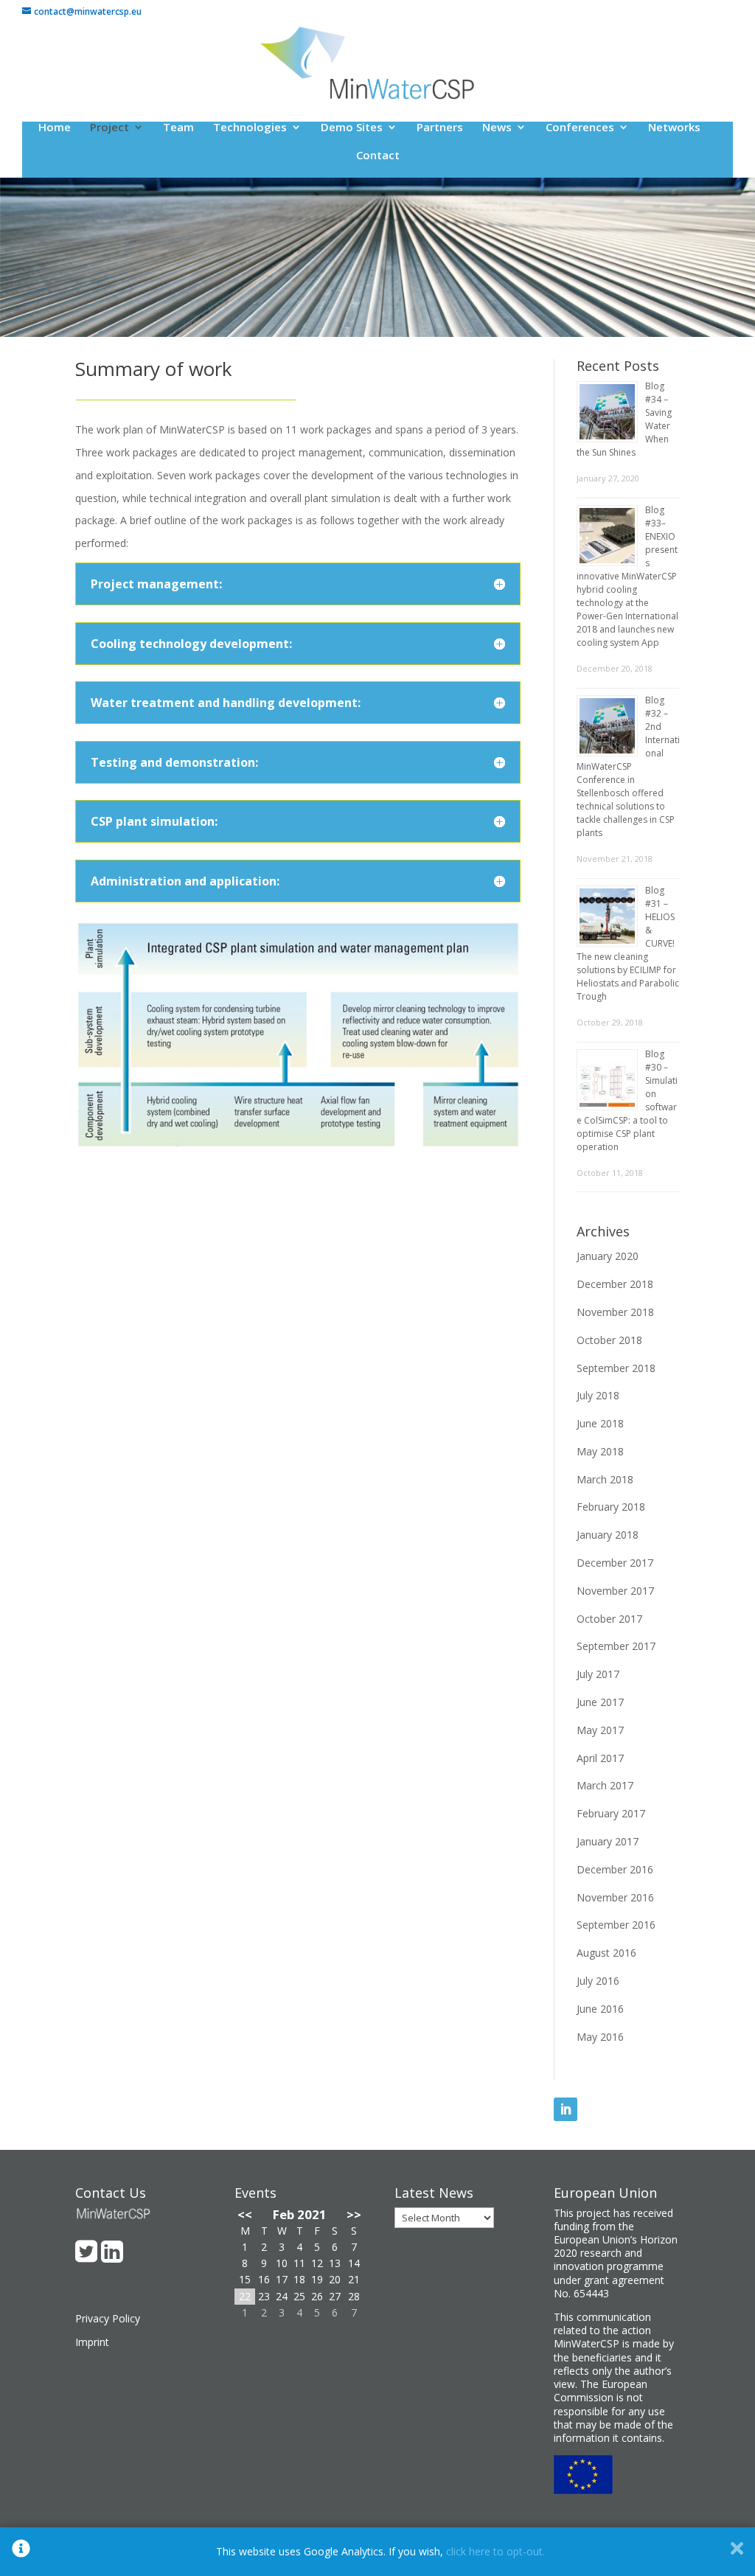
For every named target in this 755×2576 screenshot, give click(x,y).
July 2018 (598, 1395)
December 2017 (615, 1563)
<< (245, 2214)
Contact (378, 156)
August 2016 (606, 1953)
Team (178, 128)
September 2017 (616, 1646)
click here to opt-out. (495, 2551)
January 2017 (608, 1841)
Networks (674, 128)
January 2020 (608, 1256)
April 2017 (600, 1758)
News (497, 128)
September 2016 (616, 1925)
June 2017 (600, 1702)
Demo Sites (352, 128)
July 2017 (598, 1674)
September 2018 (616, 1368)
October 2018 (609, 1340)
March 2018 (605, 1479)
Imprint (92, 2342)
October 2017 (609, 1619)
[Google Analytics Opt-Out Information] (21, 2552)
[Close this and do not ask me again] (737, 2552)
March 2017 (605, 1785)
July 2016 (598, 1981)
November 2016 (615, 1897)
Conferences (580, 128)
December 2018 (615, 1284)
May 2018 (600, 1451)
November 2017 (615, 1591)
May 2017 (600, 1730)
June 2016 (600, 2009)
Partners (440, 128)
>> (354, 2214)
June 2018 (600, 1423)
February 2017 (611, 1813)
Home (55, 128)
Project (109, 128)
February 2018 (611, 1507)
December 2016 (615, 1869)
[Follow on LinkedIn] (566, 2109)
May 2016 (600, 2037)
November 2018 (615, 1312)
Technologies (250, 128)
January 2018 (608, 1535)
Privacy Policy (108, 2318)
